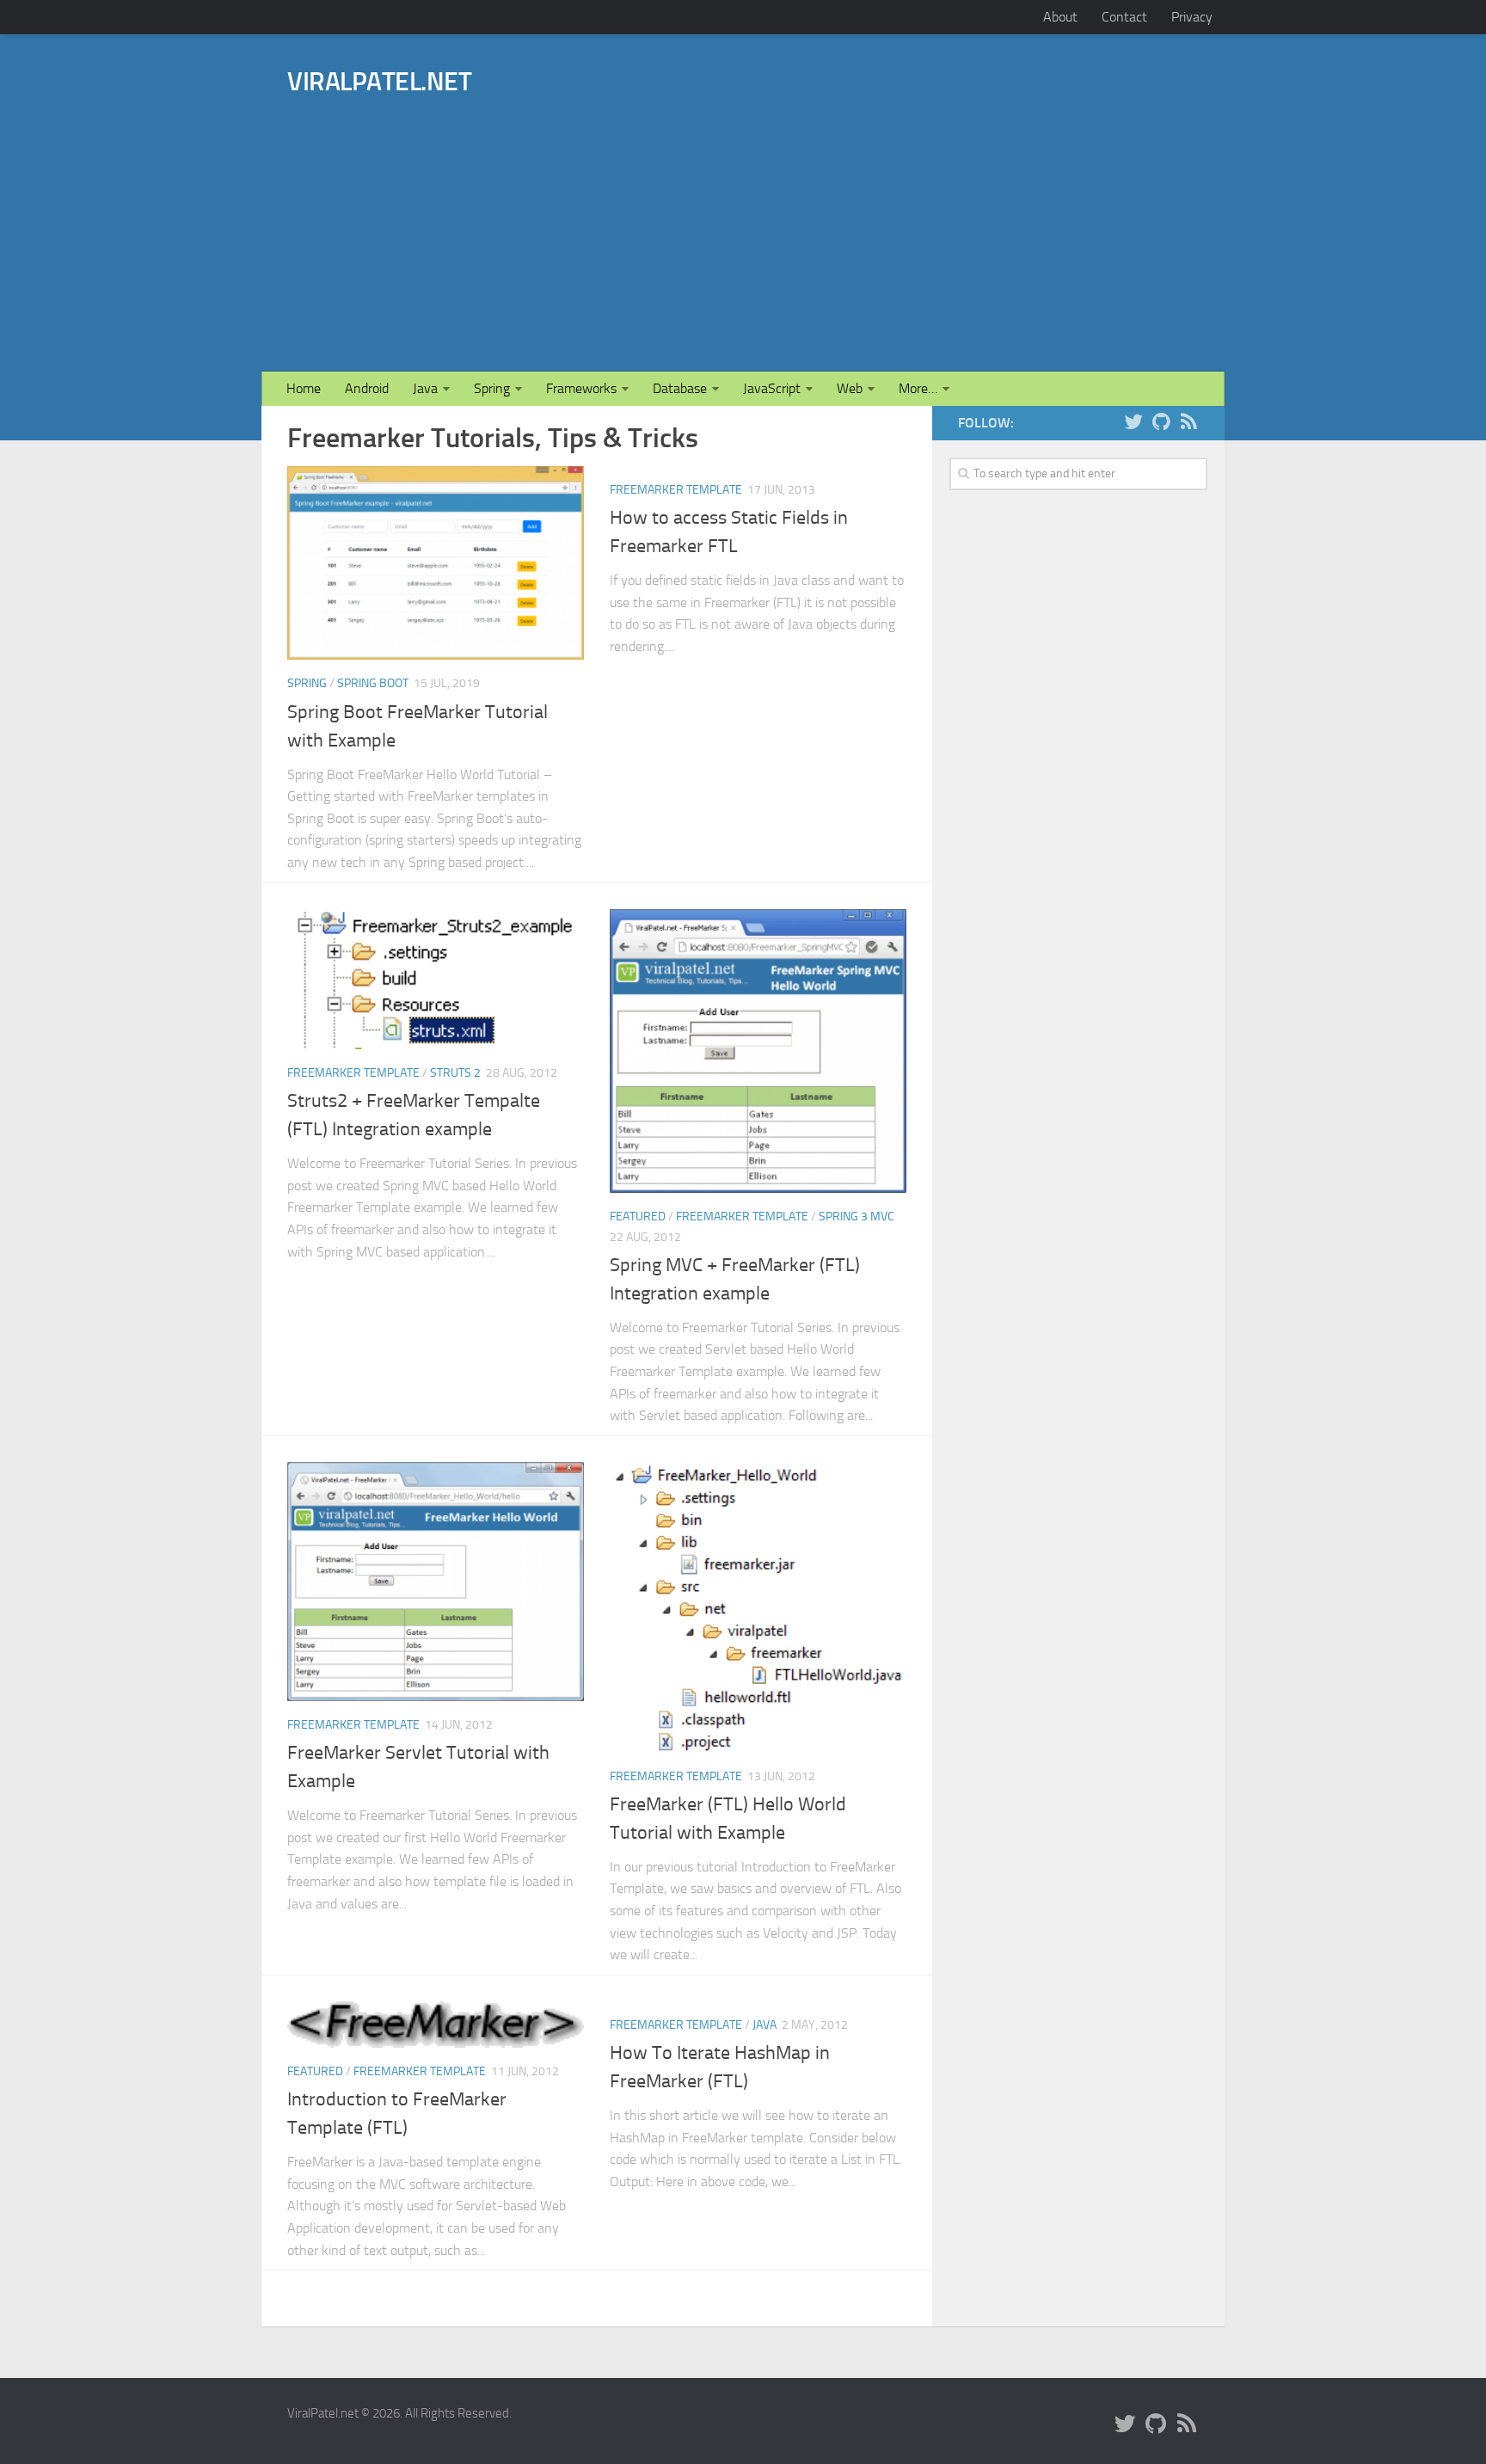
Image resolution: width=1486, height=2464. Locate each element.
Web (850, 388)
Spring (492, 388)
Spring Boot (373, 683)
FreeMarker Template (676, 490)
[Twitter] (1133, 422)
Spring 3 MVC (857, 1217)
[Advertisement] (835, 209)
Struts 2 (455, 1073)
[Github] (1161, 422)
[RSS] (1188, 422)
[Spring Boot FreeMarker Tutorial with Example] (436, 563)
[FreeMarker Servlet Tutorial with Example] (436, 1582)
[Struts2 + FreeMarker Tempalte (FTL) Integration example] (436, 980)
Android (367, 388)
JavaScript (772, 388)
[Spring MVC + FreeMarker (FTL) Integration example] (758, 1051)
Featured (638, 1217)
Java (425, 388)
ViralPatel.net (379, 82)
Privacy (1192, 17)
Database (680, 388)
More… (918, 388)
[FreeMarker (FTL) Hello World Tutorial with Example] (758, 1607)
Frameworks (581, 388)
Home (304, 388)
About (1060, 17)
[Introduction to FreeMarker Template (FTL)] (436, 2025)
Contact (1124, 17)
